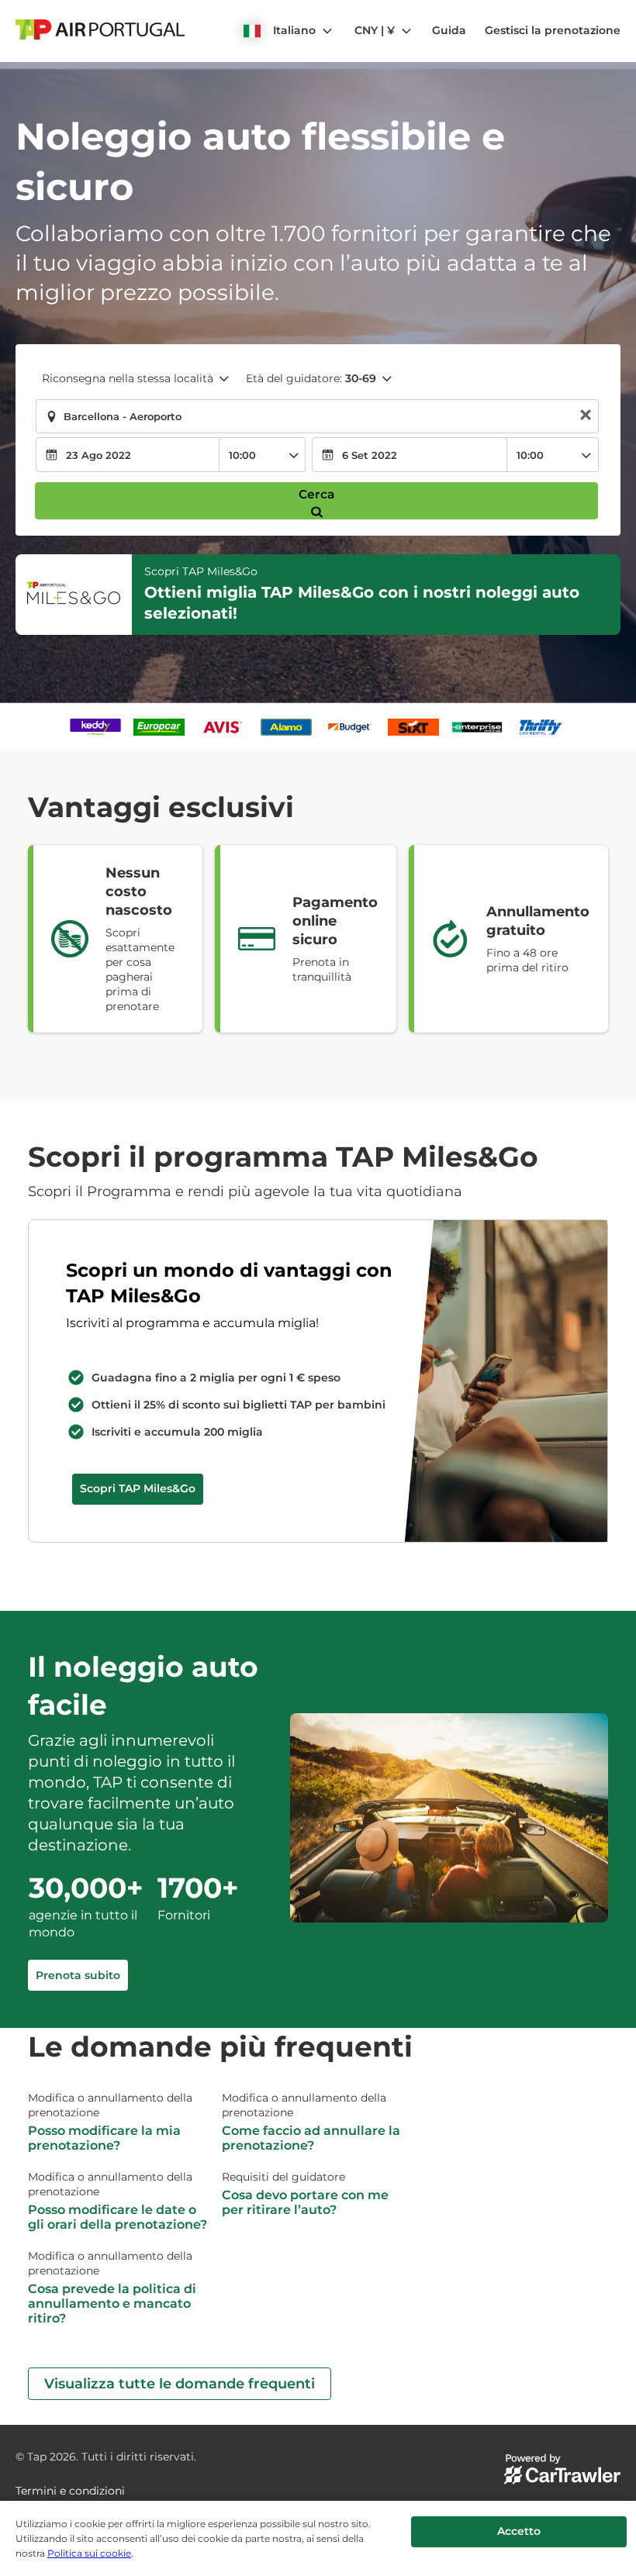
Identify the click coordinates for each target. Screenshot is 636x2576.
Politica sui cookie (89, 2553)
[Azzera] (586, 417)
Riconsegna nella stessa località (128, 378)
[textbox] (317, 416)
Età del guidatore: (311, 378)
